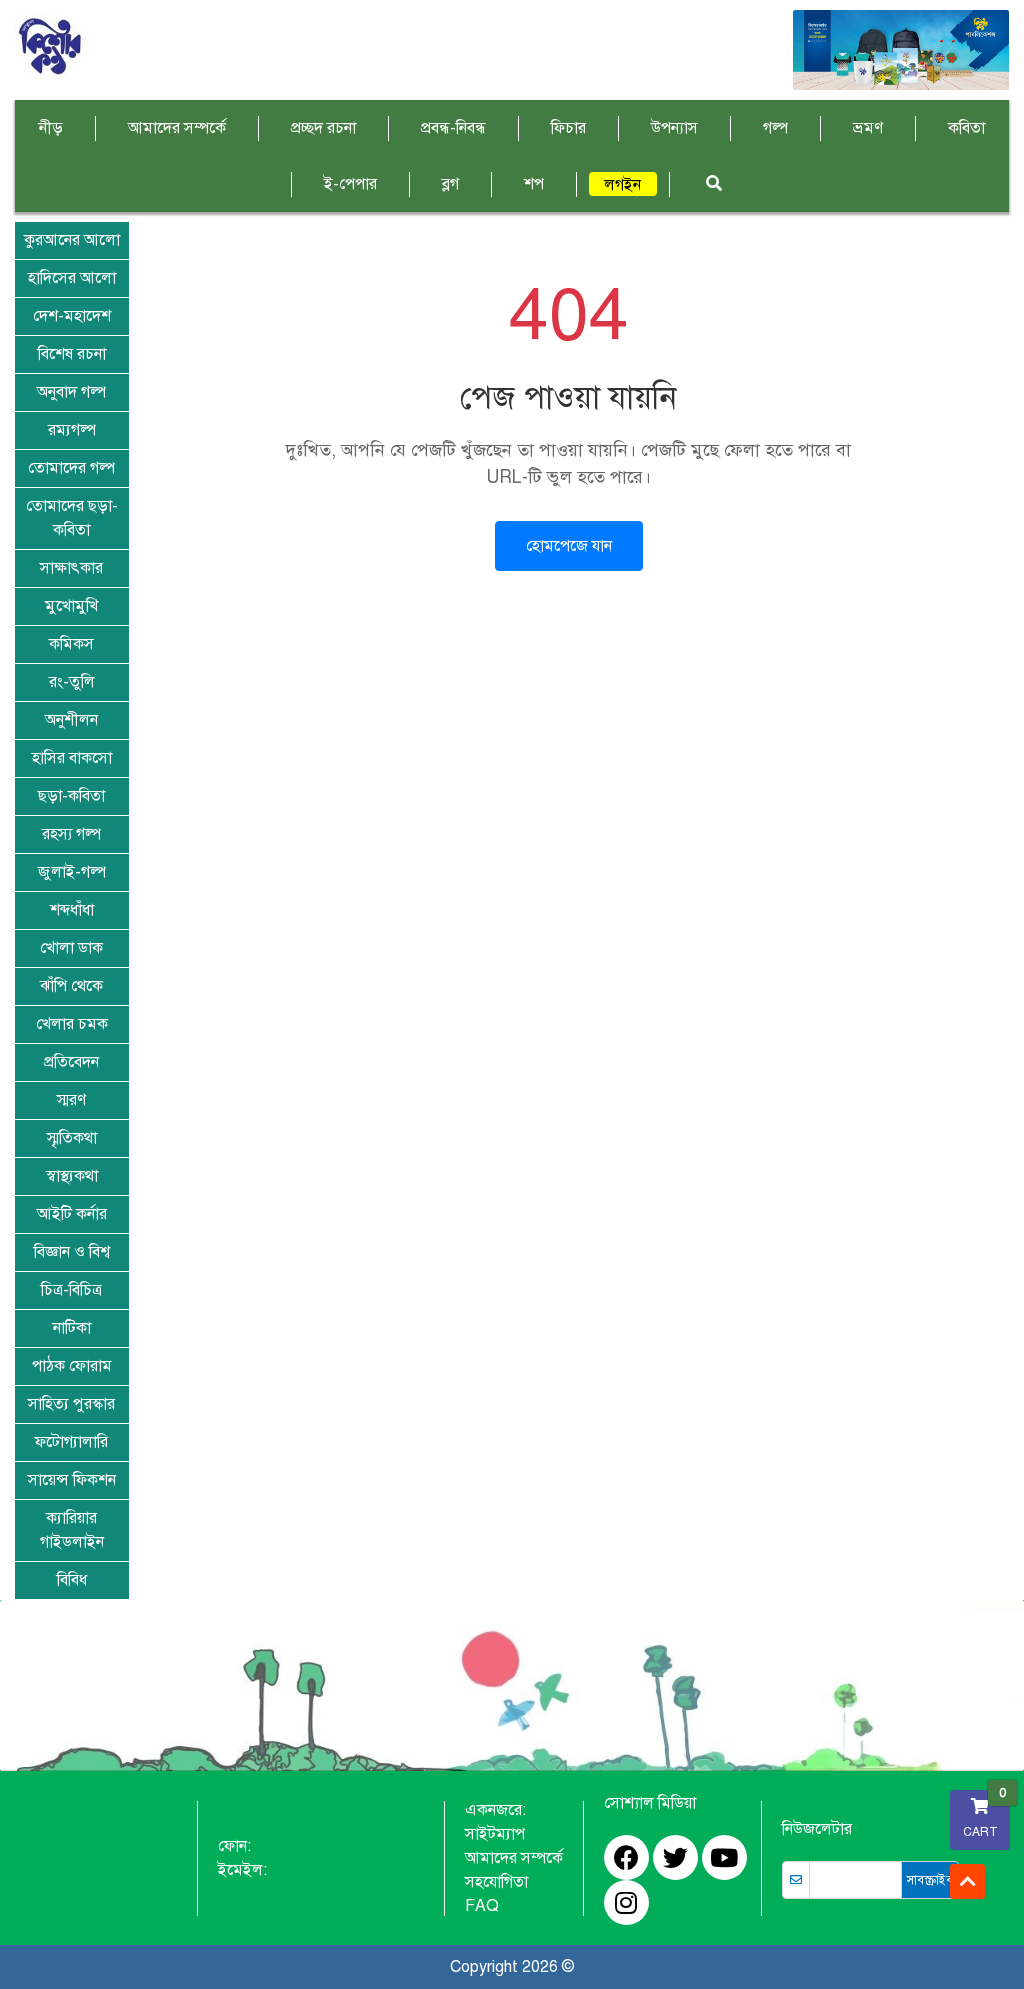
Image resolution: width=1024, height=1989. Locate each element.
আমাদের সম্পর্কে (177, 128)
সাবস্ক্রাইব (930, 1880)
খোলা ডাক (71, 948)
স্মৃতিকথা (72, 1138)
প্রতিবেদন (71, 1062)
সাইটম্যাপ (495, 1834)
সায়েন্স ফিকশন (72, 1480)
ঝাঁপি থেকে (71, 986)
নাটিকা (72, 1328)
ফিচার (568, 128)
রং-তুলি (72, 682)
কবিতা (966, 128)
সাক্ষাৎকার (71, 568)
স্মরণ (71, 1100)
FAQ (482, 1906)
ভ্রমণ (868, 128)
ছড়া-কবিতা (71, 796)
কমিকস (71, 644)
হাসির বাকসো (72, 758)
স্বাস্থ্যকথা (72, 1176)
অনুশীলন (71, 720)
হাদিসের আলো (72, 278)
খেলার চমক (72, 1024)
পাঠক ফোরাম (72, 1366)
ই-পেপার (350, 184)
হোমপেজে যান (569, 546)
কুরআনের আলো (72, 240)
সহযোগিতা (496, 1882)
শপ (534, 184)
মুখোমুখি (71, 606)
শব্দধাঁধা (72, 910)
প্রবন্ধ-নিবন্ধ (453, 128)
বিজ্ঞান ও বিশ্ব (72, 1252)
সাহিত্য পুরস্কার (71, 1404)
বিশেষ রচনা (72, 354)
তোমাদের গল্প (71, 468)
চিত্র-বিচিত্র (71, 1290)
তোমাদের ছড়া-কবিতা (72, 518)
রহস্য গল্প (71, 834)
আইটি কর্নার (72, 1214)
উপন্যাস (674, 128)
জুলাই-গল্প (72, 872)
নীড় (51, 128)
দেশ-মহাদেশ (72, 316)
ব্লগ (450, 184)
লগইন (622, 185)
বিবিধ (72, 1580)
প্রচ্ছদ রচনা (323, 128)
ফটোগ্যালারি (71, 1442)
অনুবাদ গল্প (71, 392)
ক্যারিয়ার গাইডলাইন (72, 1530)
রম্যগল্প (72, 430)
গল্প (775, 128)
